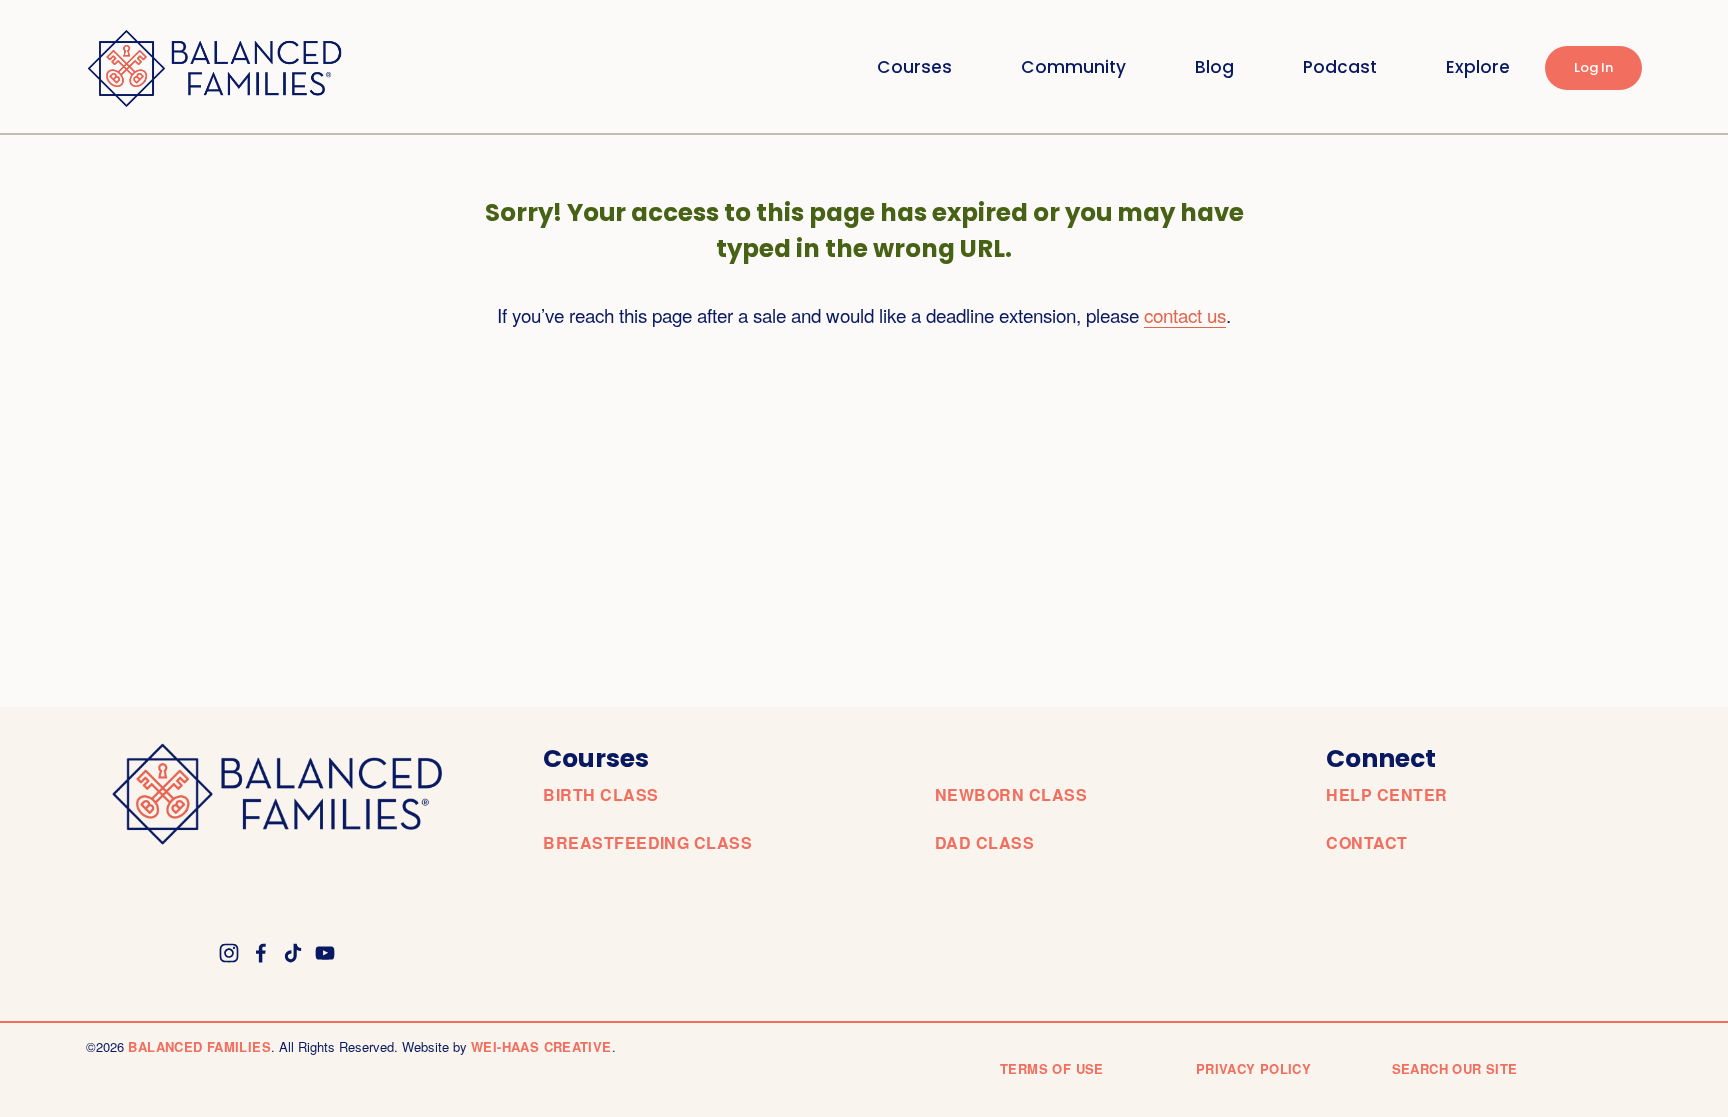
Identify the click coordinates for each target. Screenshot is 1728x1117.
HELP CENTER (1386, 795)
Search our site (1455, 1069)
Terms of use (1052, 1069)
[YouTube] (325, 953)
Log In (1593, 67)
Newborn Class (1011, 795)
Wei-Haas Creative (541, 1047)
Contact (1366, 843)
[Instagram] (229, 953)
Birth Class (600, 795)
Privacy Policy (1253, 1069)
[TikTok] (293, 953)
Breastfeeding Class (647, 843)
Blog (1214, 67)
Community (1073, 67)
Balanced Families (199, 1047)
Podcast (1340, 67)
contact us (1185, 314)
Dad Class (984, 843)
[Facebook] (261, 953)
